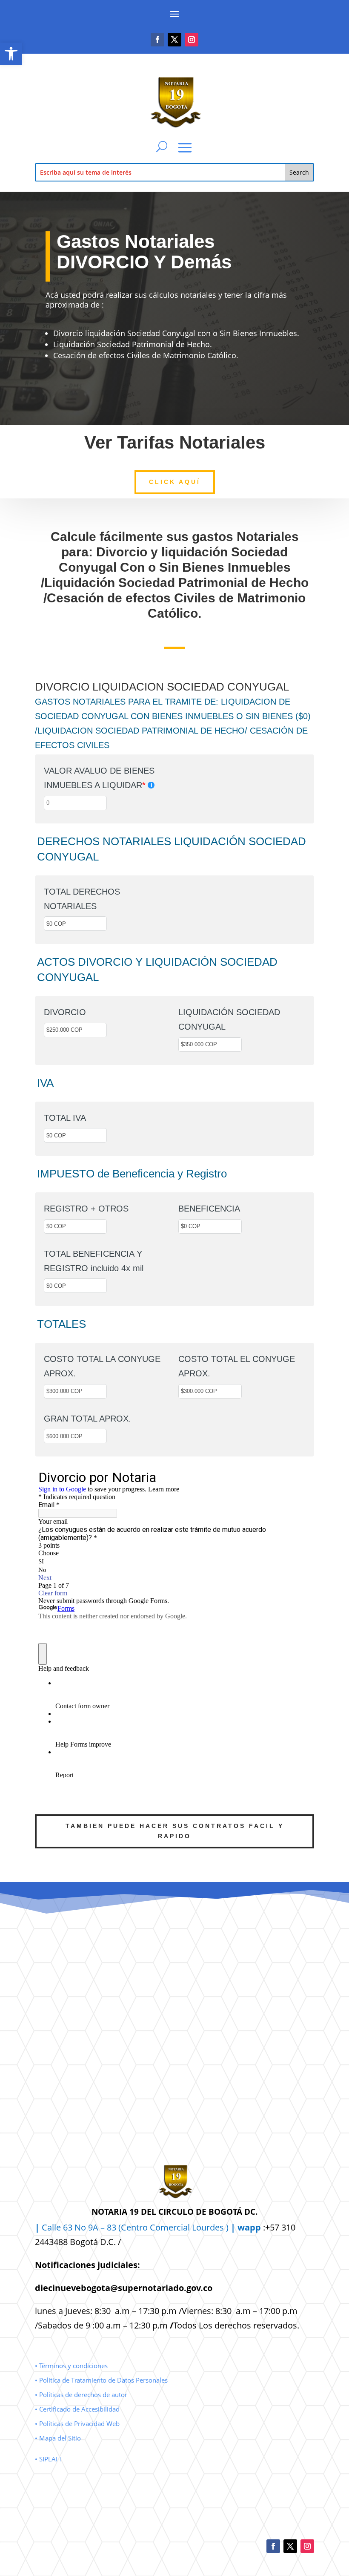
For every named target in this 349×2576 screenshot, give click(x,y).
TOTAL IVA (65, 1118)
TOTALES (62, 1324)
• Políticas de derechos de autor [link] (81, 2395)
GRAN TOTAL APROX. (87, 1419)
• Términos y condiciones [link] (71, 2366)
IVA (45, 1083)
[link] (11, 54)
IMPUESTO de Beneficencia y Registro (132, 1174)
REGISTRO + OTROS (86, 1209)
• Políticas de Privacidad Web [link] (77, 2423)
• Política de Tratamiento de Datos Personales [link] (101, 2380)
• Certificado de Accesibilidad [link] (77, 2409)
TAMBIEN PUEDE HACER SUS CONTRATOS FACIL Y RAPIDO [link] (175, 1831)
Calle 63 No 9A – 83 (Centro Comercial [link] (113, 2227)
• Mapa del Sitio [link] (59, 2438)
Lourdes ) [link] (226, 2227)
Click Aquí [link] (175, 482)
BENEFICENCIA (209, 1209)
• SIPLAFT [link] (49, 2459)
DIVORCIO (65, 1012)
